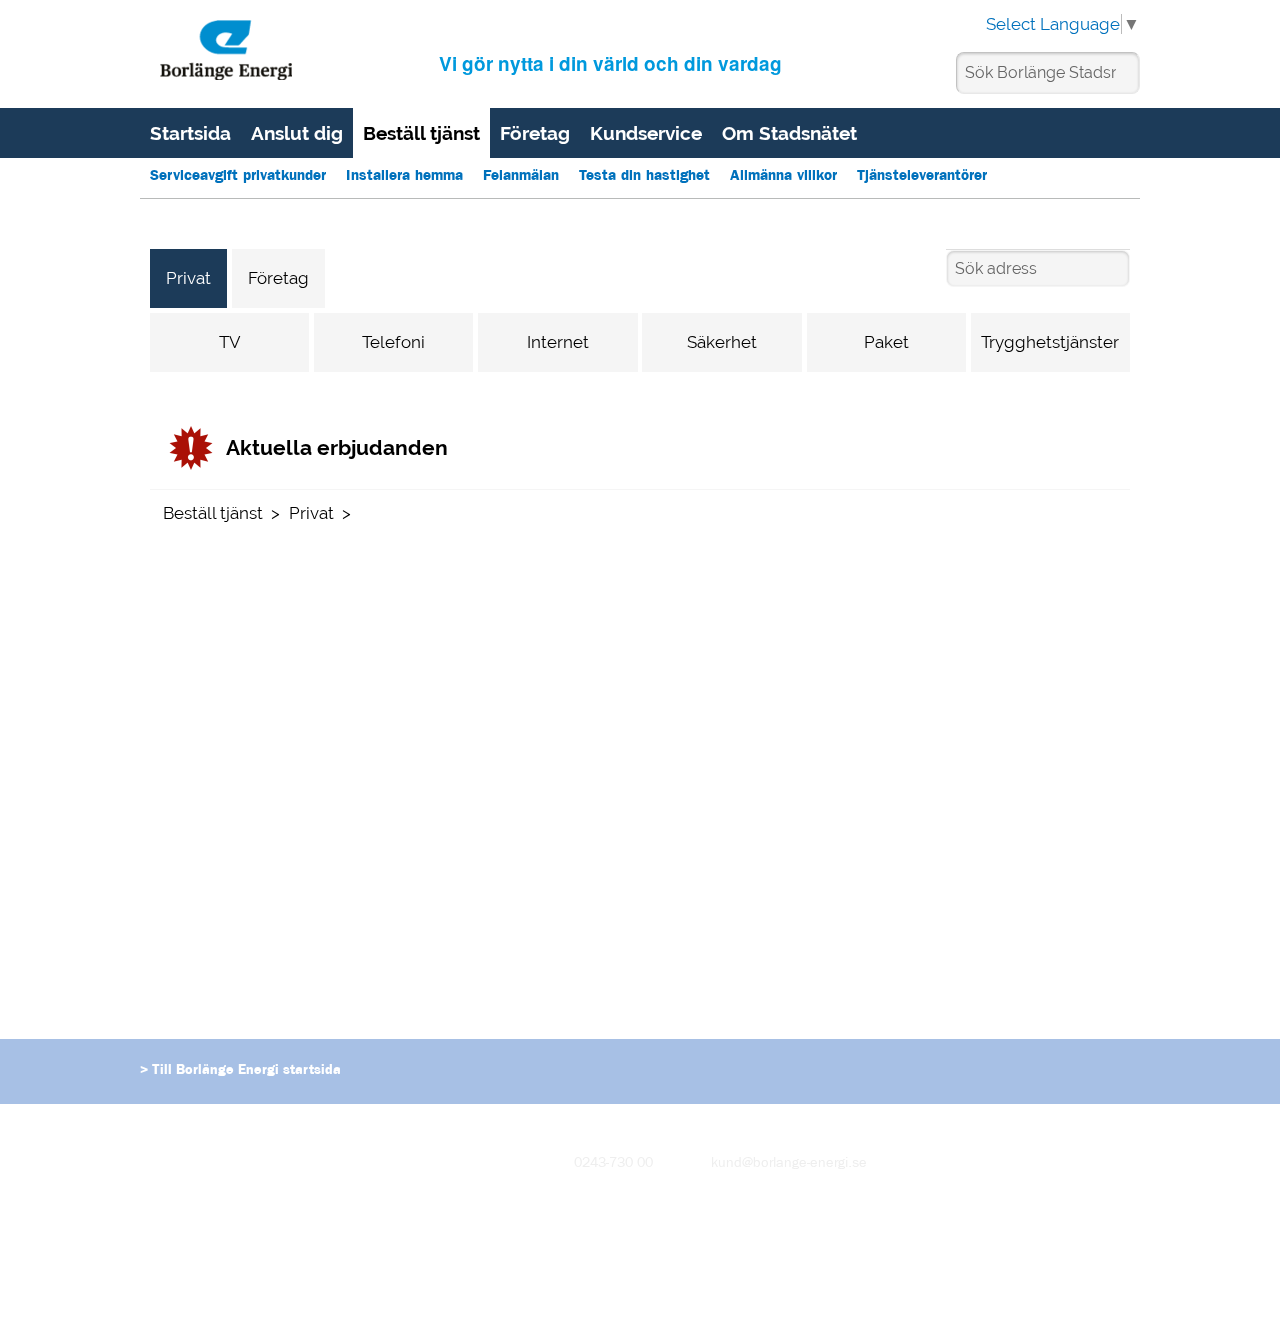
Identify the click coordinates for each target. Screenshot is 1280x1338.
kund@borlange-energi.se (789, 1164)
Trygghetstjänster (1050, 342)
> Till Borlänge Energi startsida (240, 1071)
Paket (886, 342)
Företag (535, 133)
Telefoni (393, 342)
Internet (558, 342)
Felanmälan (521, 177)
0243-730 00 (613, 1164)
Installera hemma (404, 177)
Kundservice (646, 133)
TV (230, 342)
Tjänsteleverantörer (922, 177)
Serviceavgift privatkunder (238, 177)
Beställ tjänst (421, 133)
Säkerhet (722, 342)
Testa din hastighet (644, 177)
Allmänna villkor (783, 177)
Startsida (190, 133)
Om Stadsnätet (789, 133)
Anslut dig (297, 133)
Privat (188, 278)
